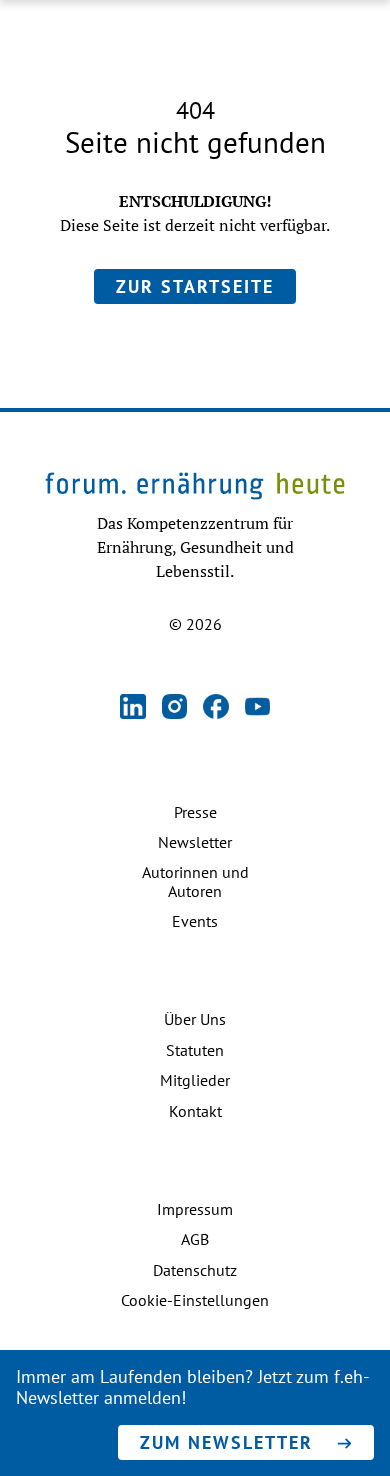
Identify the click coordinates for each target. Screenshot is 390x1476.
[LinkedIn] (133, 708)
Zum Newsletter (226, 1442)
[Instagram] (175, 708)
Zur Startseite (195, 286)
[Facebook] (216, 708)
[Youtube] (258, 708)
